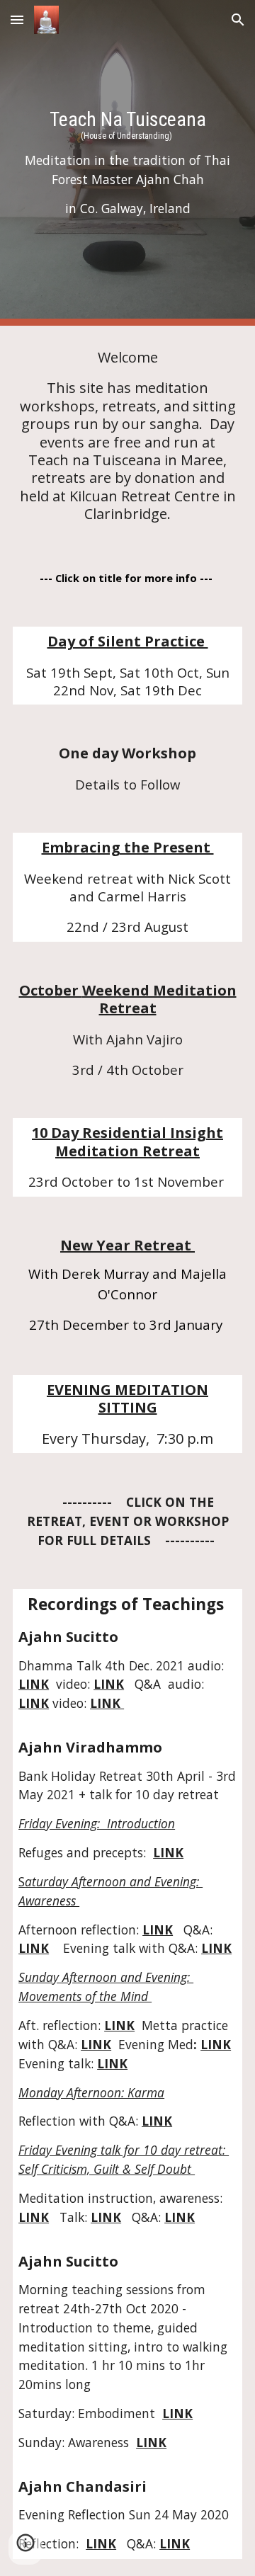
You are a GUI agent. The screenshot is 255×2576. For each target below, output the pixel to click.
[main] (127, 163)
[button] (17, 19)
